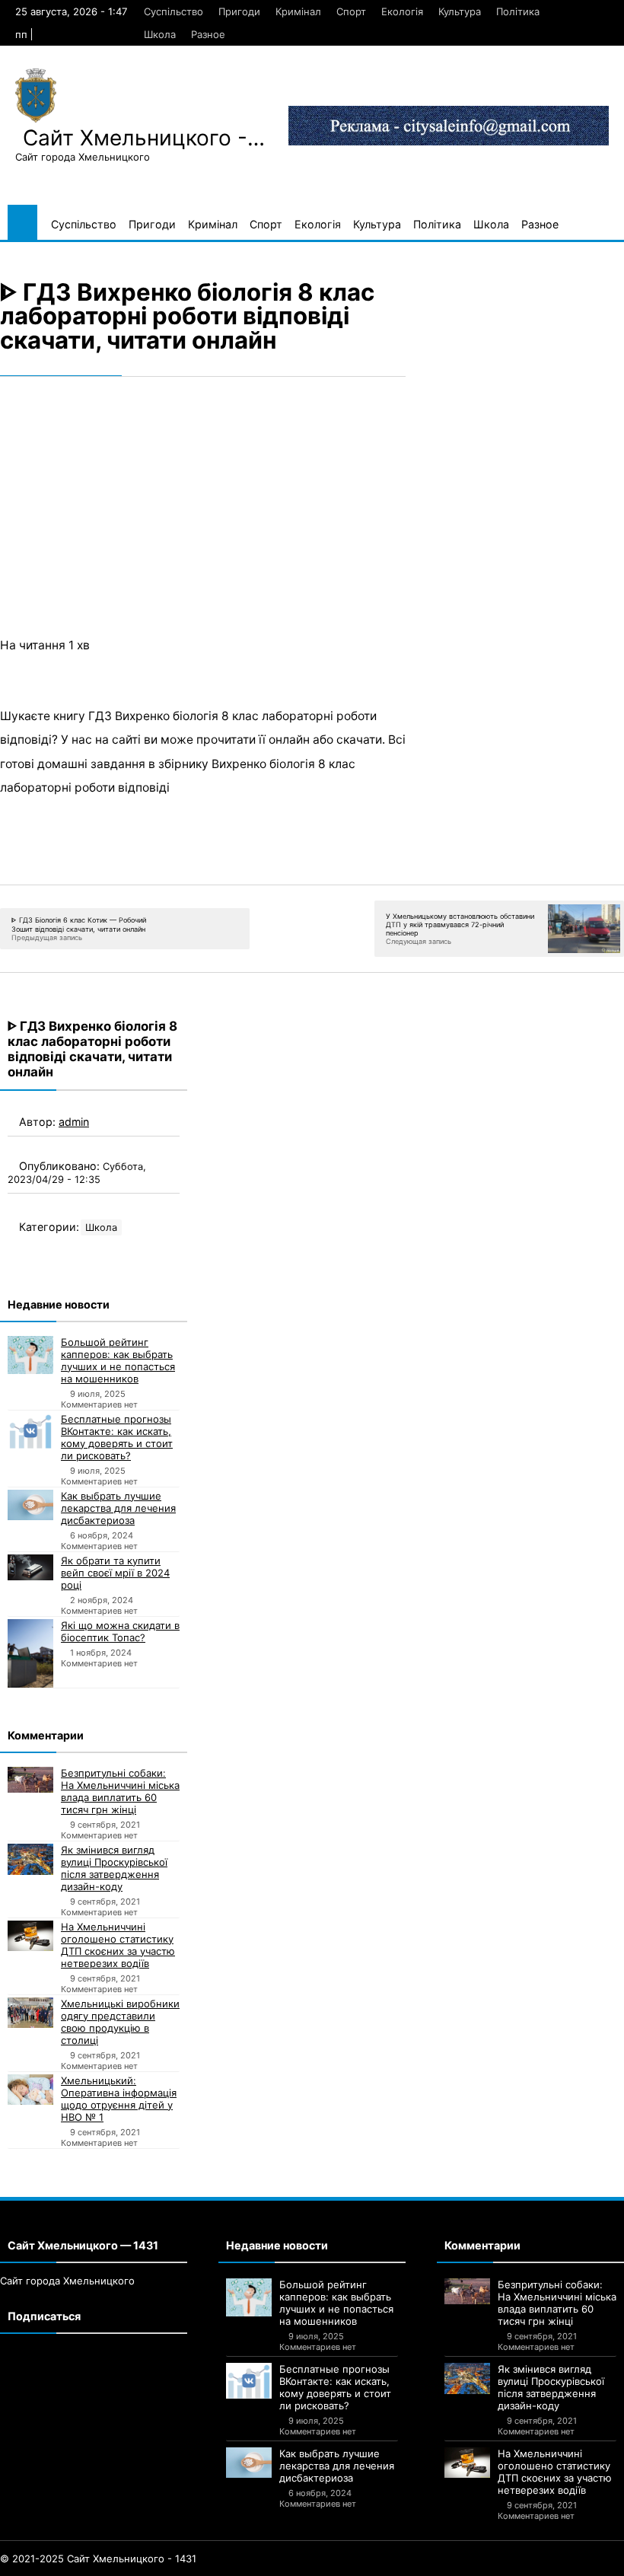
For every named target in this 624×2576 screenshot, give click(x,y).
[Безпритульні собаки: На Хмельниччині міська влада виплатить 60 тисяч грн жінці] (30, 1780)
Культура (460, 11)
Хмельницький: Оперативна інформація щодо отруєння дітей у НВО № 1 (119, 2099)
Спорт (351, 11)
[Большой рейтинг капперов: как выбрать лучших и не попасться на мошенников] (30, 1355)
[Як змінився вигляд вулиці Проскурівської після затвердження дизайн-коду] (30, 1859)
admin (74, 1122)
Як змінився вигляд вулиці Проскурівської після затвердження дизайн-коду (114, 1868)
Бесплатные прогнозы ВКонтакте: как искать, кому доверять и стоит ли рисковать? (117, 1437)
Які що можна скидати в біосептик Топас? (120, 1631)
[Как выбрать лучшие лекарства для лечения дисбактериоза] (30, 1505)
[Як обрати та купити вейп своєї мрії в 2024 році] (30, 1567)
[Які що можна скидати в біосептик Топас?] (30, 1653)
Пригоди (239, 11)
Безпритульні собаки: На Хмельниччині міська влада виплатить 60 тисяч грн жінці (120, 1791)
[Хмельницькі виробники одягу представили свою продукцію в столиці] (30, 2013)
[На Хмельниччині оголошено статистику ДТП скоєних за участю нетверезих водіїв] (30, 1936)
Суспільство (174, 11)
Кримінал (298, 11)
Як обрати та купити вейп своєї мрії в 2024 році (115, 1573)
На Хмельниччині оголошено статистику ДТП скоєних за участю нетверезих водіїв (118, 1945)
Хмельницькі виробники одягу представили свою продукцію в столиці (120, 2022)
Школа (160, 34)
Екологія (402, 11)
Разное (208, 34)
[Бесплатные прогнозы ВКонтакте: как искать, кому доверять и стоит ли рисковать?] (30, 1431)
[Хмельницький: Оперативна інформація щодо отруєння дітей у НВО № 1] (30, 2090)
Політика (518, 11)
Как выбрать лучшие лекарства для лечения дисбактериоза (118, 1508)
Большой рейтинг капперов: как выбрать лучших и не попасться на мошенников (118, 1360)
